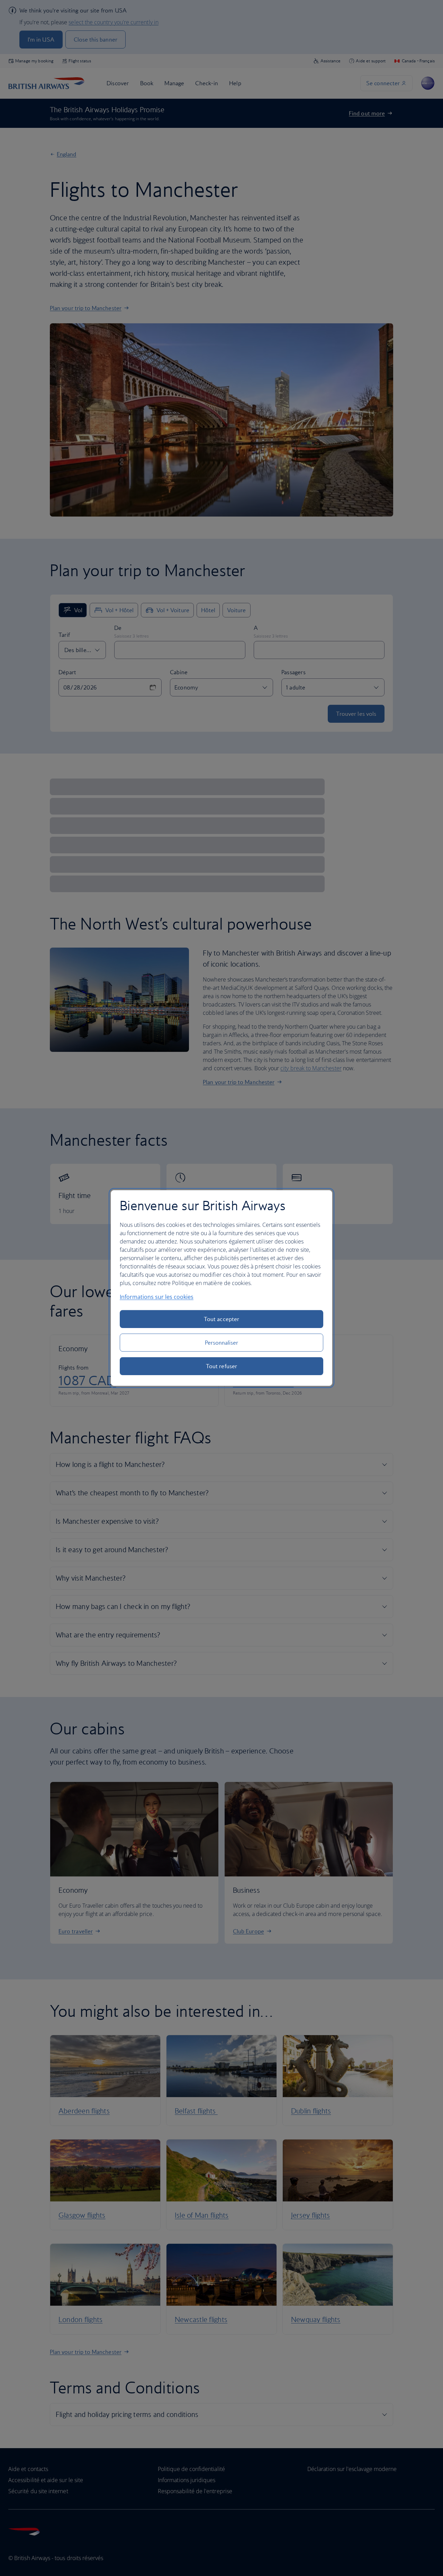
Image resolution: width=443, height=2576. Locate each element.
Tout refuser (221, 1366)
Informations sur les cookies (157, 1297)
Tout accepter (221, 1319)
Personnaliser (222, 1343)
